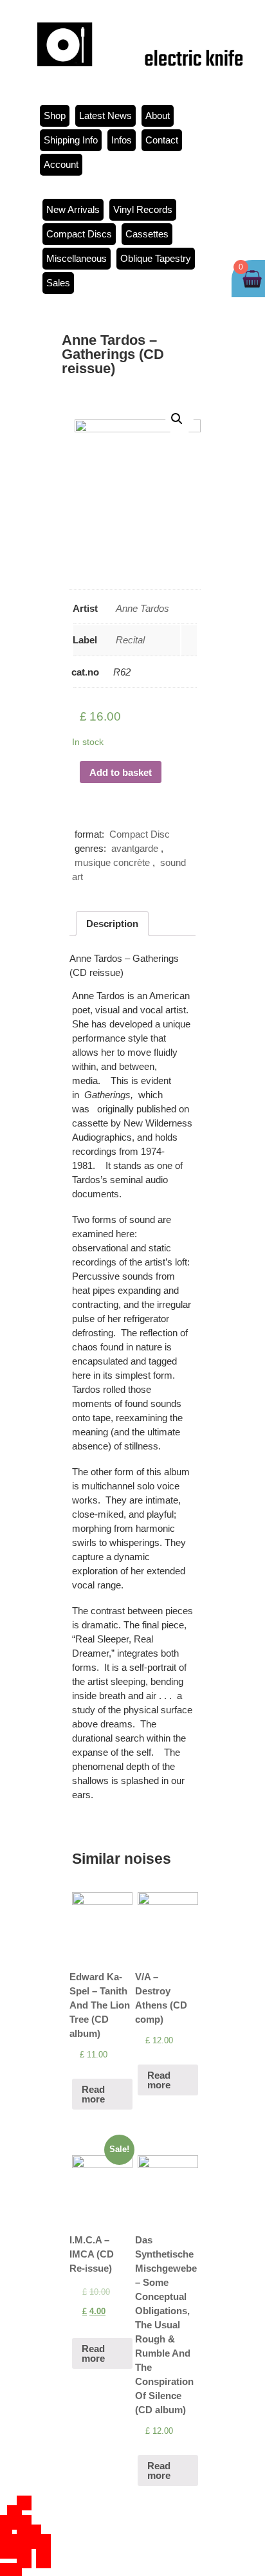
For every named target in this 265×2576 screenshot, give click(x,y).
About (158, 115)
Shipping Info (71, 140)
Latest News (105, 115)
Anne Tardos (142, 608)
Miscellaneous (77, 258)
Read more (93, 2094)
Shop (55, 115)
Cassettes (147, 234)
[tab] (112, 924)
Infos (122, 140)
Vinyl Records (143, 209)
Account (61, 164)
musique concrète (112, 862)
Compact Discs (79, 234)
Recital (130, 640)
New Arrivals (73, 209)
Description (112, 924)
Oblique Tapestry (156, 258)
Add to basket (121, 772)
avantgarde (135, 848)
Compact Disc (140, 834)
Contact (162, 140)
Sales (58, 283)
